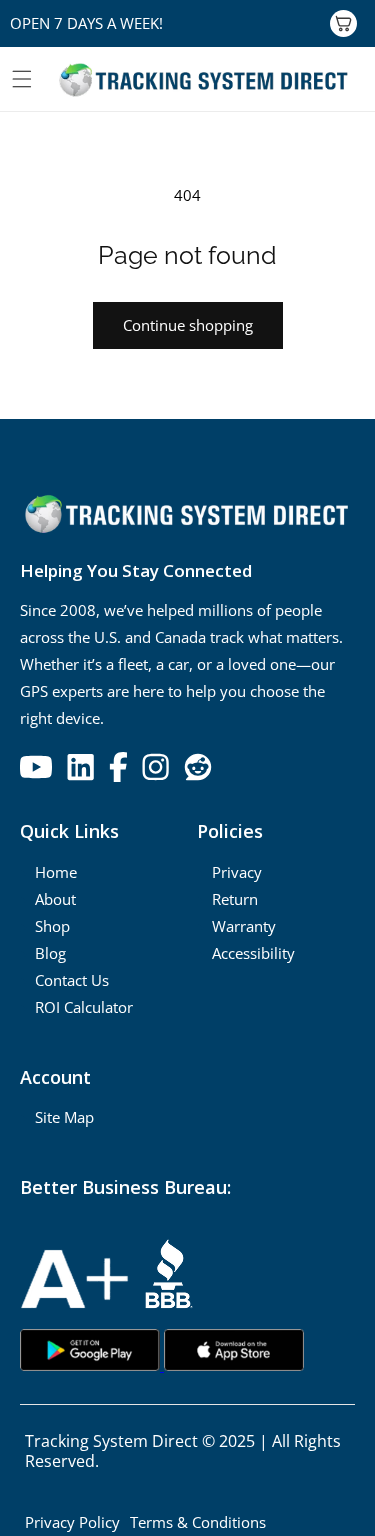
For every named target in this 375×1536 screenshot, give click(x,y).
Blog (50, 953)
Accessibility (253, 953)
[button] (22, 79)
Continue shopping (188, 325)
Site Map (64, 1117)
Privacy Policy (72, 1522)
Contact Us (72, 980)
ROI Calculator (84, 1007)
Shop (52, 926)
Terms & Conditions (198, 1522)
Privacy (237, 872)
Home (56, 872)
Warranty (244, 926)
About (55, 899)
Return (235, 899)
